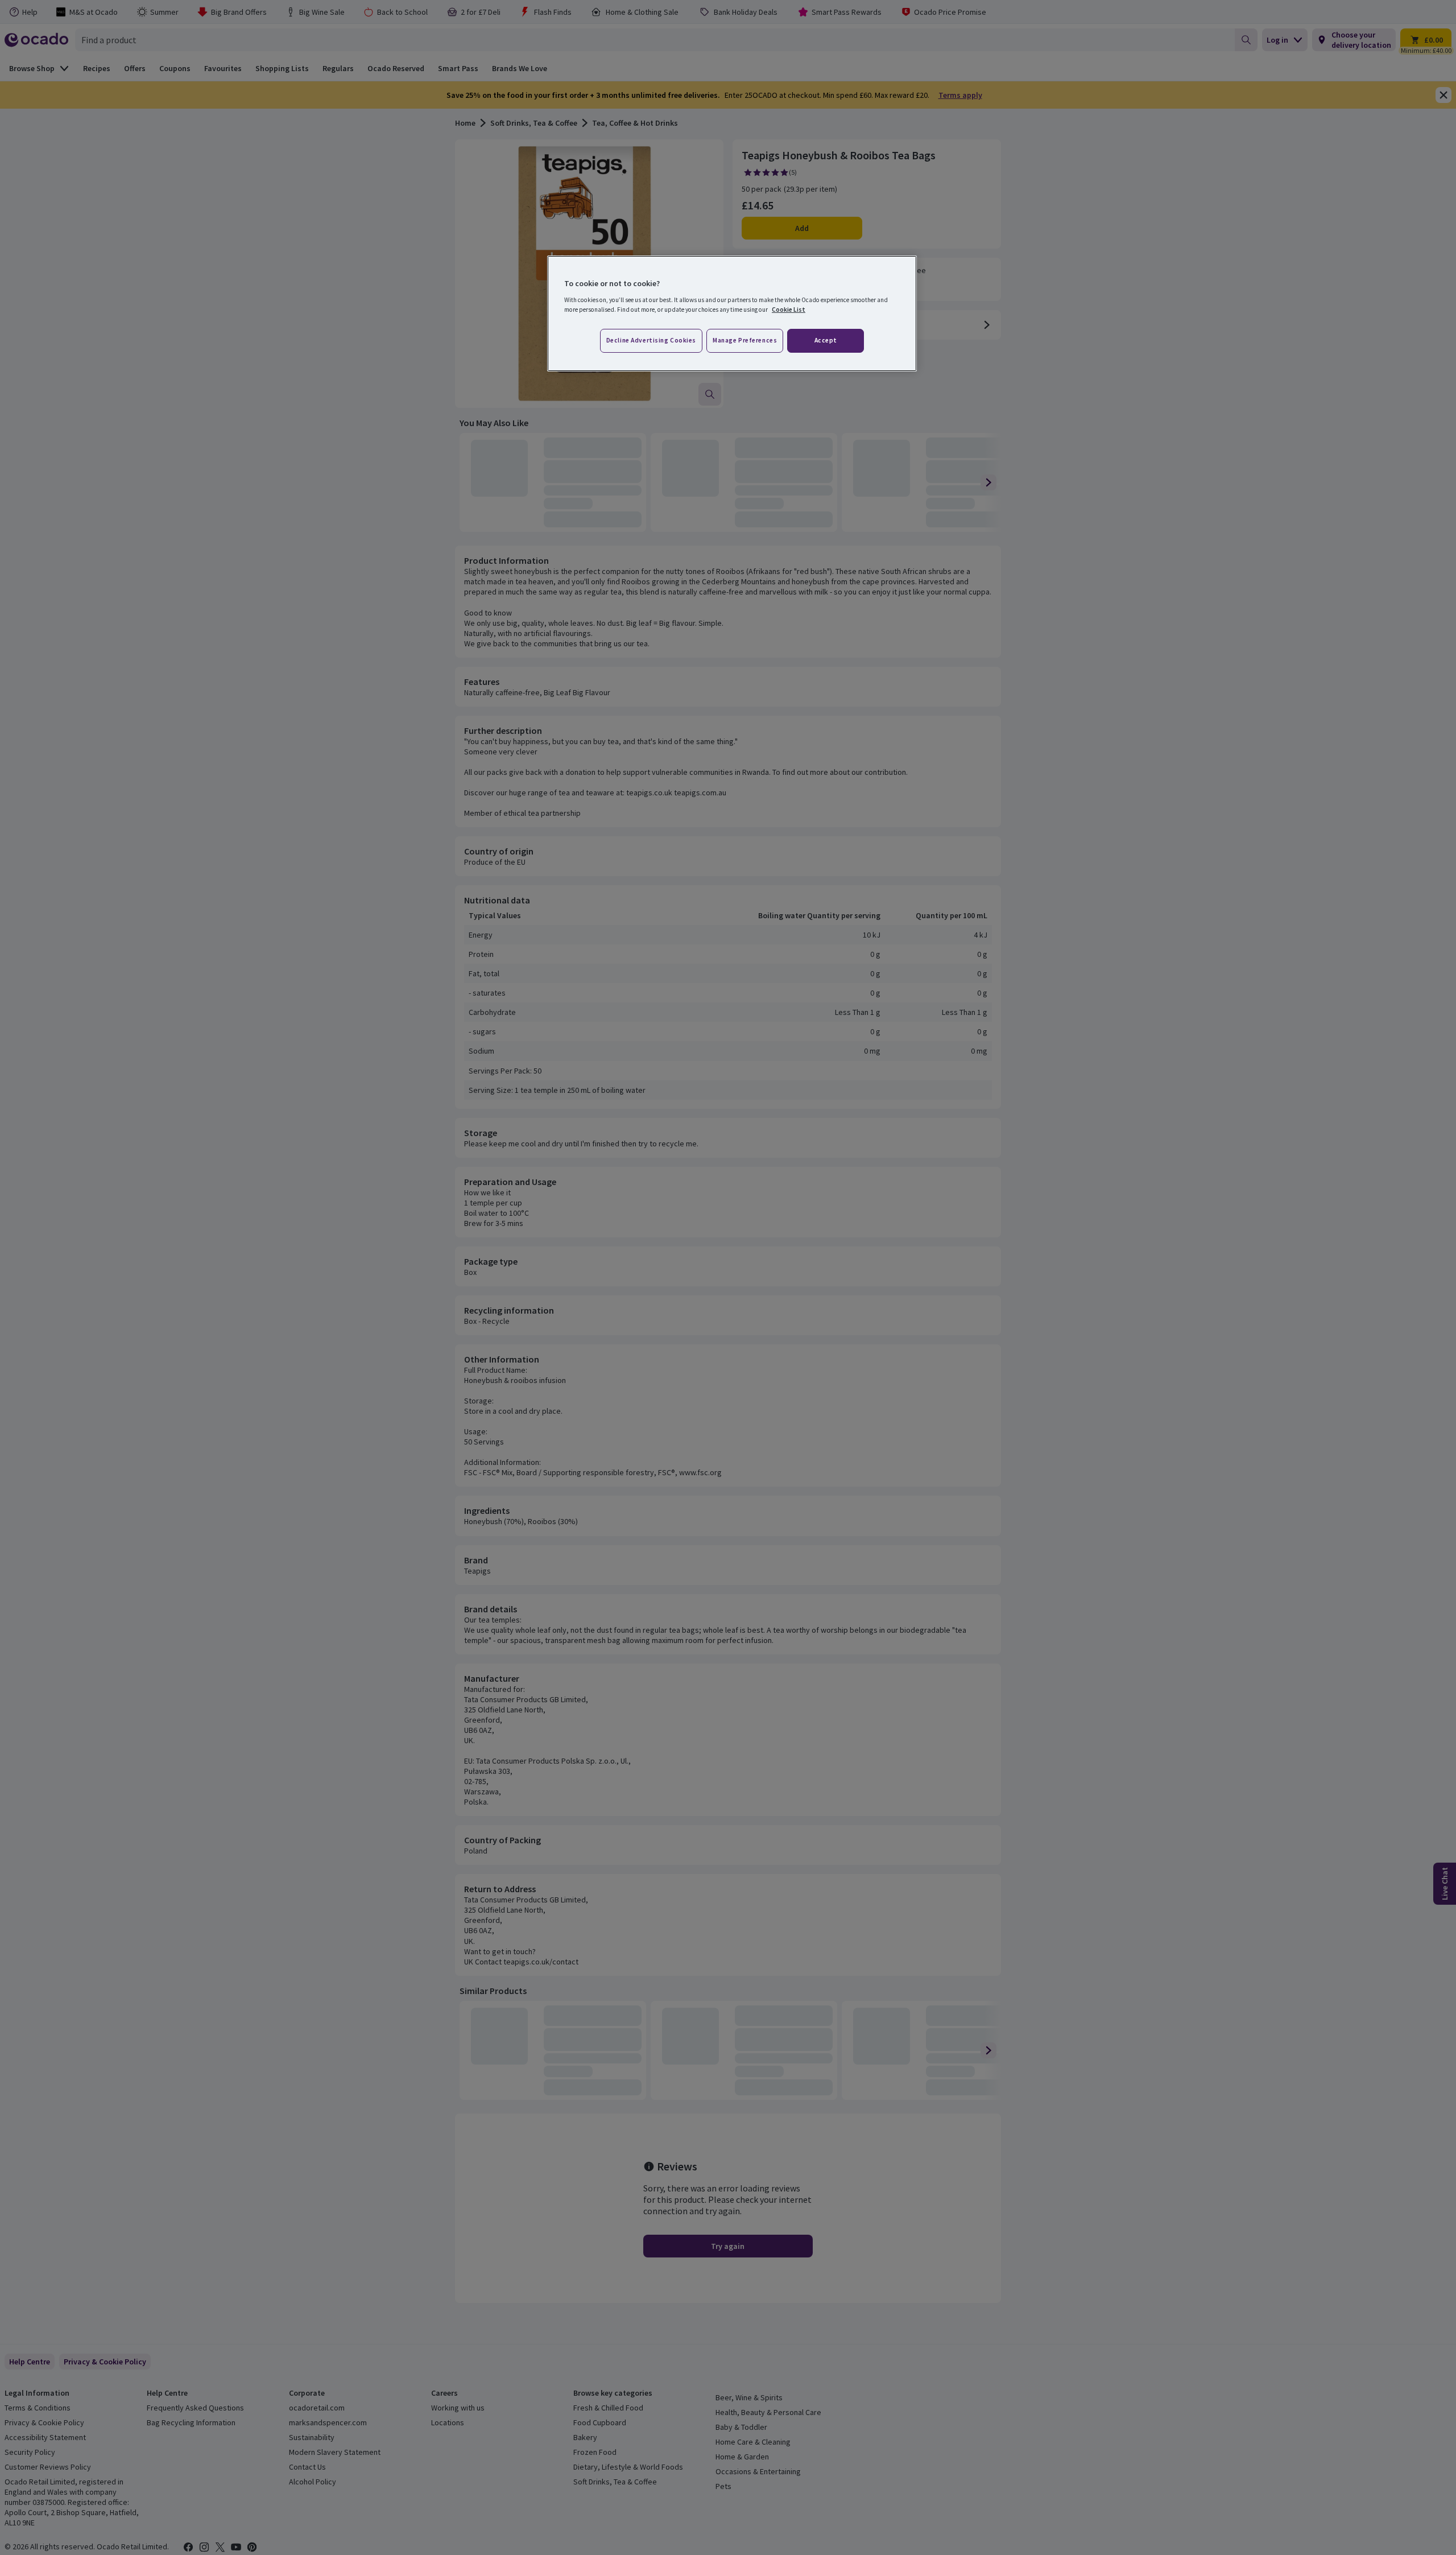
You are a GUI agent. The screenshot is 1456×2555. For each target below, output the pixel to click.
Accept (826, 340)
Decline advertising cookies (651, 340)
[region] (732, 313)
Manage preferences (745, 340)
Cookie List (789, 309)
